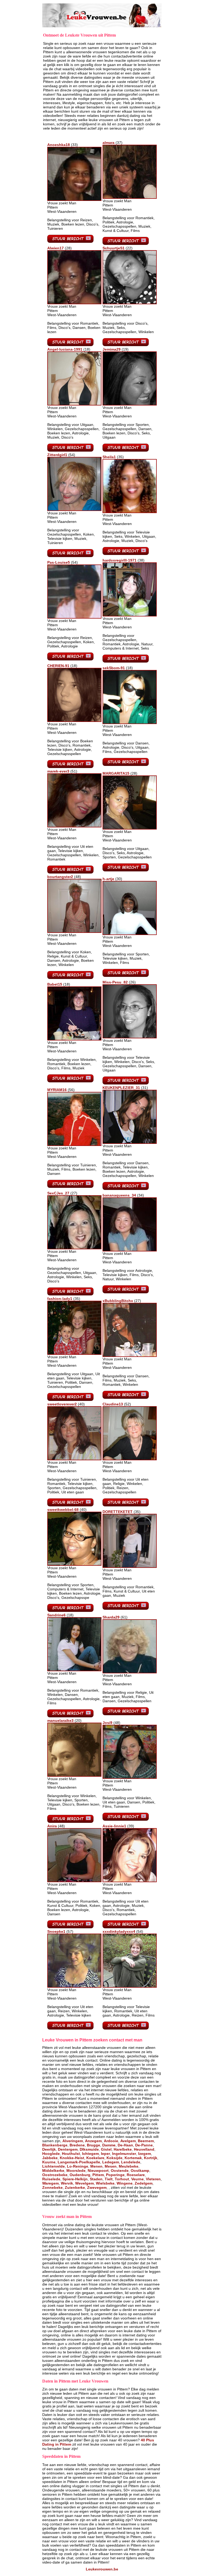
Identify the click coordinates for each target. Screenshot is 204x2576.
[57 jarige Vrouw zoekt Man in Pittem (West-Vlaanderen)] (74, 1986)
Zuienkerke (75, 2187)
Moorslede (76, 2171)
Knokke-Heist (72, 2158)
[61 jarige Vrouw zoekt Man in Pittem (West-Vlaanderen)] (130, 1672)
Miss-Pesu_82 (115, 982)
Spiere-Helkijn (75, 2179)
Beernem (146, 2141)
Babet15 (55, 984)
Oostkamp (140, 2171)
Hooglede (51, 2154)
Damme (109, 2145)
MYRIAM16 (57, 1090)
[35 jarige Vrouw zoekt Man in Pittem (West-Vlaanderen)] (130, 512)
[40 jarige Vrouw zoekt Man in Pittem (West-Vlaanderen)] (74, 1459)
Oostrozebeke (55, 2175)
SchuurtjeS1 (114, 248)
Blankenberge (55, 2145)
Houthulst (71, 2154)
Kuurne (49, 2162)
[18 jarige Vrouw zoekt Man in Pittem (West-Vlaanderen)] (74, 404)
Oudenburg (80, 2175)
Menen (96, 2166)
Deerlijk (49, 2149)
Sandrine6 (56, 1615)
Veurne (137, 2179)
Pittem (98, 2175)
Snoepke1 (56, 1931)
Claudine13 (113, 1404)
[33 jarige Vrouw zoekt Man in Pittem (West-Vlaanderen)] (74, 200)
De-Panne (144, 2145)
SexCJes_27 (58, 1193)
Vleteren (153, 2179)
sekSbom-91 (114, 668)
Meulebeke (129, 2166)
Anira (52, 1826)
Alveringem (73, 2141)
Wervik (67, 2183)
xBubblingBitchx (118, 1301)
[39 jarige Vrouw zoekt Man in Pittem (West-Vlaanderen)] (130, 1881)
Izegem (144, 2154)
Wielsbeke (105, 2183)
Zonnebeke (52, 2187)
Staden (96, 2179)
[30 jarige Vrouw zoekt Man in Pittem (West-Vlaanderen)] (130, 934)
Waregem (50, 2183)
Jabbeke (50, 2158)
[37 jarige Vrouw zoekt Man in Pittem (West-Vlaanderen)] (130, 197)
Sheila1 (109, 457)
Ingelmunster (124, 2154)
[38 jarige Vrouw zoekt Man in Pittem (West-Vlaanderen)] (130, 615)
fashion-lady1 (60, 1299)
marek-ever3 (58, 771)
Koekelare (95, 2158)
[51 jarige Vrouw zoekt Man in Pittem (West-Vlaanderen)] (74, 826)
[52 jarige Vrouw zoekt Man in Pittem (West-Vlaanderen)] (130, 1459)
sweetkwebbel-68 (63, 1510)
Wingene (125, 2183)
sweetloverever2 (62, 1404)
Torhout (122, 2179)
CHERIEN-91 (58, 666)
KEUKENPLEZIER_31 (121, 1088)
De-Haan (125, 2145)
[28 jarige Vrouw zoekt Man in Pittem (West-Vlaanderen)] (74, 303)
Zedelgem (144, 2183)
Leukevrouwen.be (102, 2569)
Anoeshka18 (59, 145)
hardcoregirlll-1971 (120, 560)
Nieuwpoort (98, 2171)
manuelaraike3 (60, 1721)
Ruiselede (51, 2179)
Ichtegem (90, 2154)
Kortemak (133, 2158)
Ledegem (111, 2162)
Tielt (109, 2179)
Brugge (93, 2145)
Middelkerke (53, 2171)
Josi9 (107, 1723)
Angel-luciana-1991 (65, 349)
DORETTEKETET (118, 1512)
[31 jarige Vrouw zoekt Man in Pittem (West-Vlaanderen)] (130, 1143)
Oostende (120, 2171)
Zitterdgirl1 (57, 455)
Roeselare (136, 2175)
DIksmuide (89, 2149)
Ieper (105, 2154)
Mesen (111, 2166)
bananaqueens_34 (119, 1195)
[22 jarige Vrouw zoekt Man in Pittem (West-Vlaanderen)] (130, 303)
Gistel (106, 2149)
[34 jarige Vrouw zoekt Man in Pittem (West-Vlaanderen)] (130, 1250)
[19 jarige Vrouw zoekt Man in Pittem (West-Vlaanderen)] (130, 404)
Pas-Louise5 (59, 562)
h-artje (108, 879)
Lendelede (131, 2162)
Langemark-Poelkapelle (79, 2162)
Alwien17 (56, 248)
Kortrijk (151, 2158)
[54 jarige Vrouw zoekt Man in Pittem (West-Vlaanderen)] (74, 510)
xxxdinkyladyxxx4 (119, 1931)
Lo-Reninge (78, 2166)
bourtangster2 (60, 877)
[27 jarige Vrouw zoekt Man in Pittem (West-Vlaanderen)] (74, 1248)
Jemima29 (112, 349)
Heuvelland (144, 2149)
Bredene (77, 2145)
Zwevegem (97, 2187)
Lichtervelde (54, 2166)
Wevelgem (84, 2183)
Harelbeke (123, 2149)
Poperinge (115, 2175)
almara (109, 143)
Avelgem (128, 2141)
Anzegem (93, 2141)
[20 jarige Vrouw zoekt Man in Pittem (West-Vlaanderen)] (74, 1775)
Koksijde (114, 2158)
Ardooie (111, 2141)
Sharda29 (111, 1617)
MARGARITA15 (116, 773)
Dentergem (68, 2149)
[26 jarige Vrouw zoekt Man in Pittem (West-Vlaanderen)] (130, 1037)
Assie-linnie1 (114, 1826)
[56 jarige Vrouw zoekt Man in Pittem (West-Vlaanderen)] (74, 1145)
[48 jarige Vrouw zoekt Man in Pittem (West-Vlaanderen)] (74, 932)
